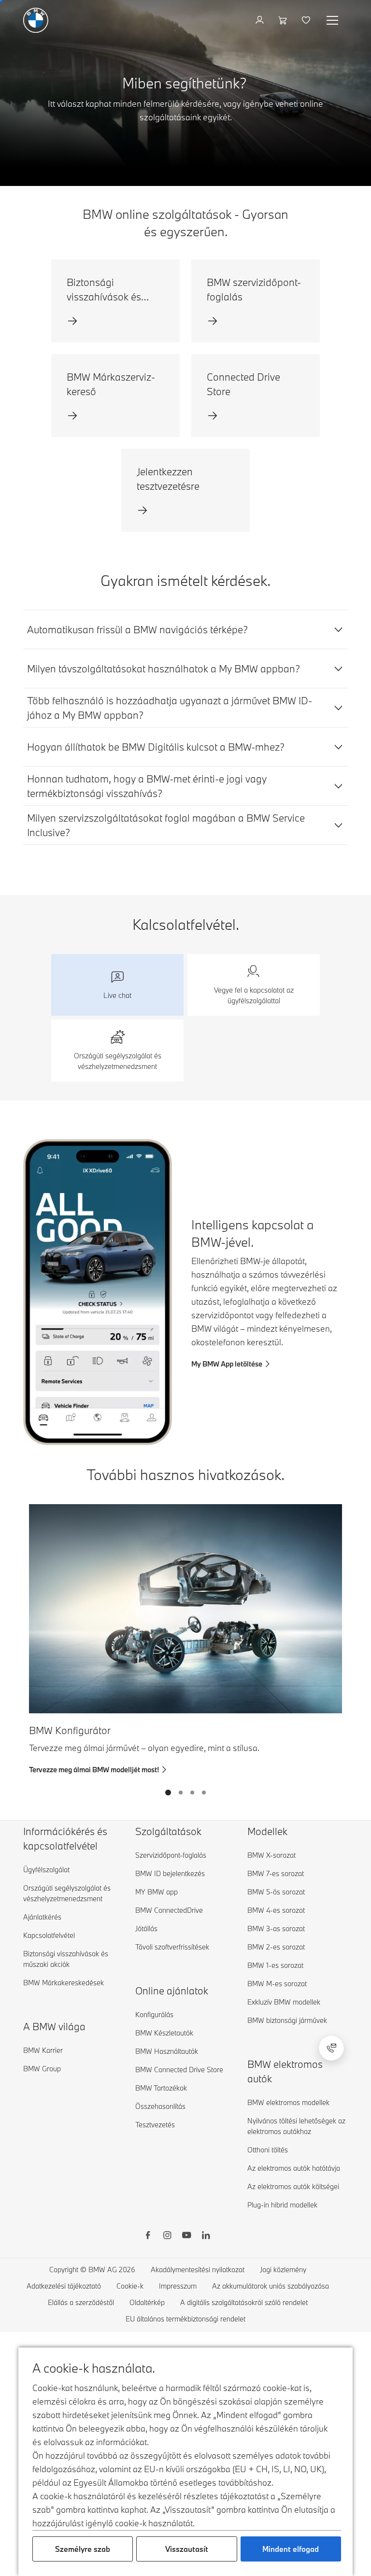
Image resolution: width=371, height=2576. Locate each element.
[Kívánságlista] (307, 20)
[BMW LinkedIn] (206, 2236)
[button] (117, 985)
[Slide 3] (192, 1793)
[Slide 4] (204, 1793)
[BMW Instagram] (167, 2236)
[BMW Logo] (36, 20)
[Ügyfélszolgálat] (331, 2048)
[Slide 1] (168, 1793)
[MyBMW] (261, 20)
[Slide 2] (181, 1793)
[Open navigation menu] (333, 20)
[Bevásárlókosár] (284, 20)
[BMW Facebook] (148, 2236)
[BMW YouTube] (186, 2236)
